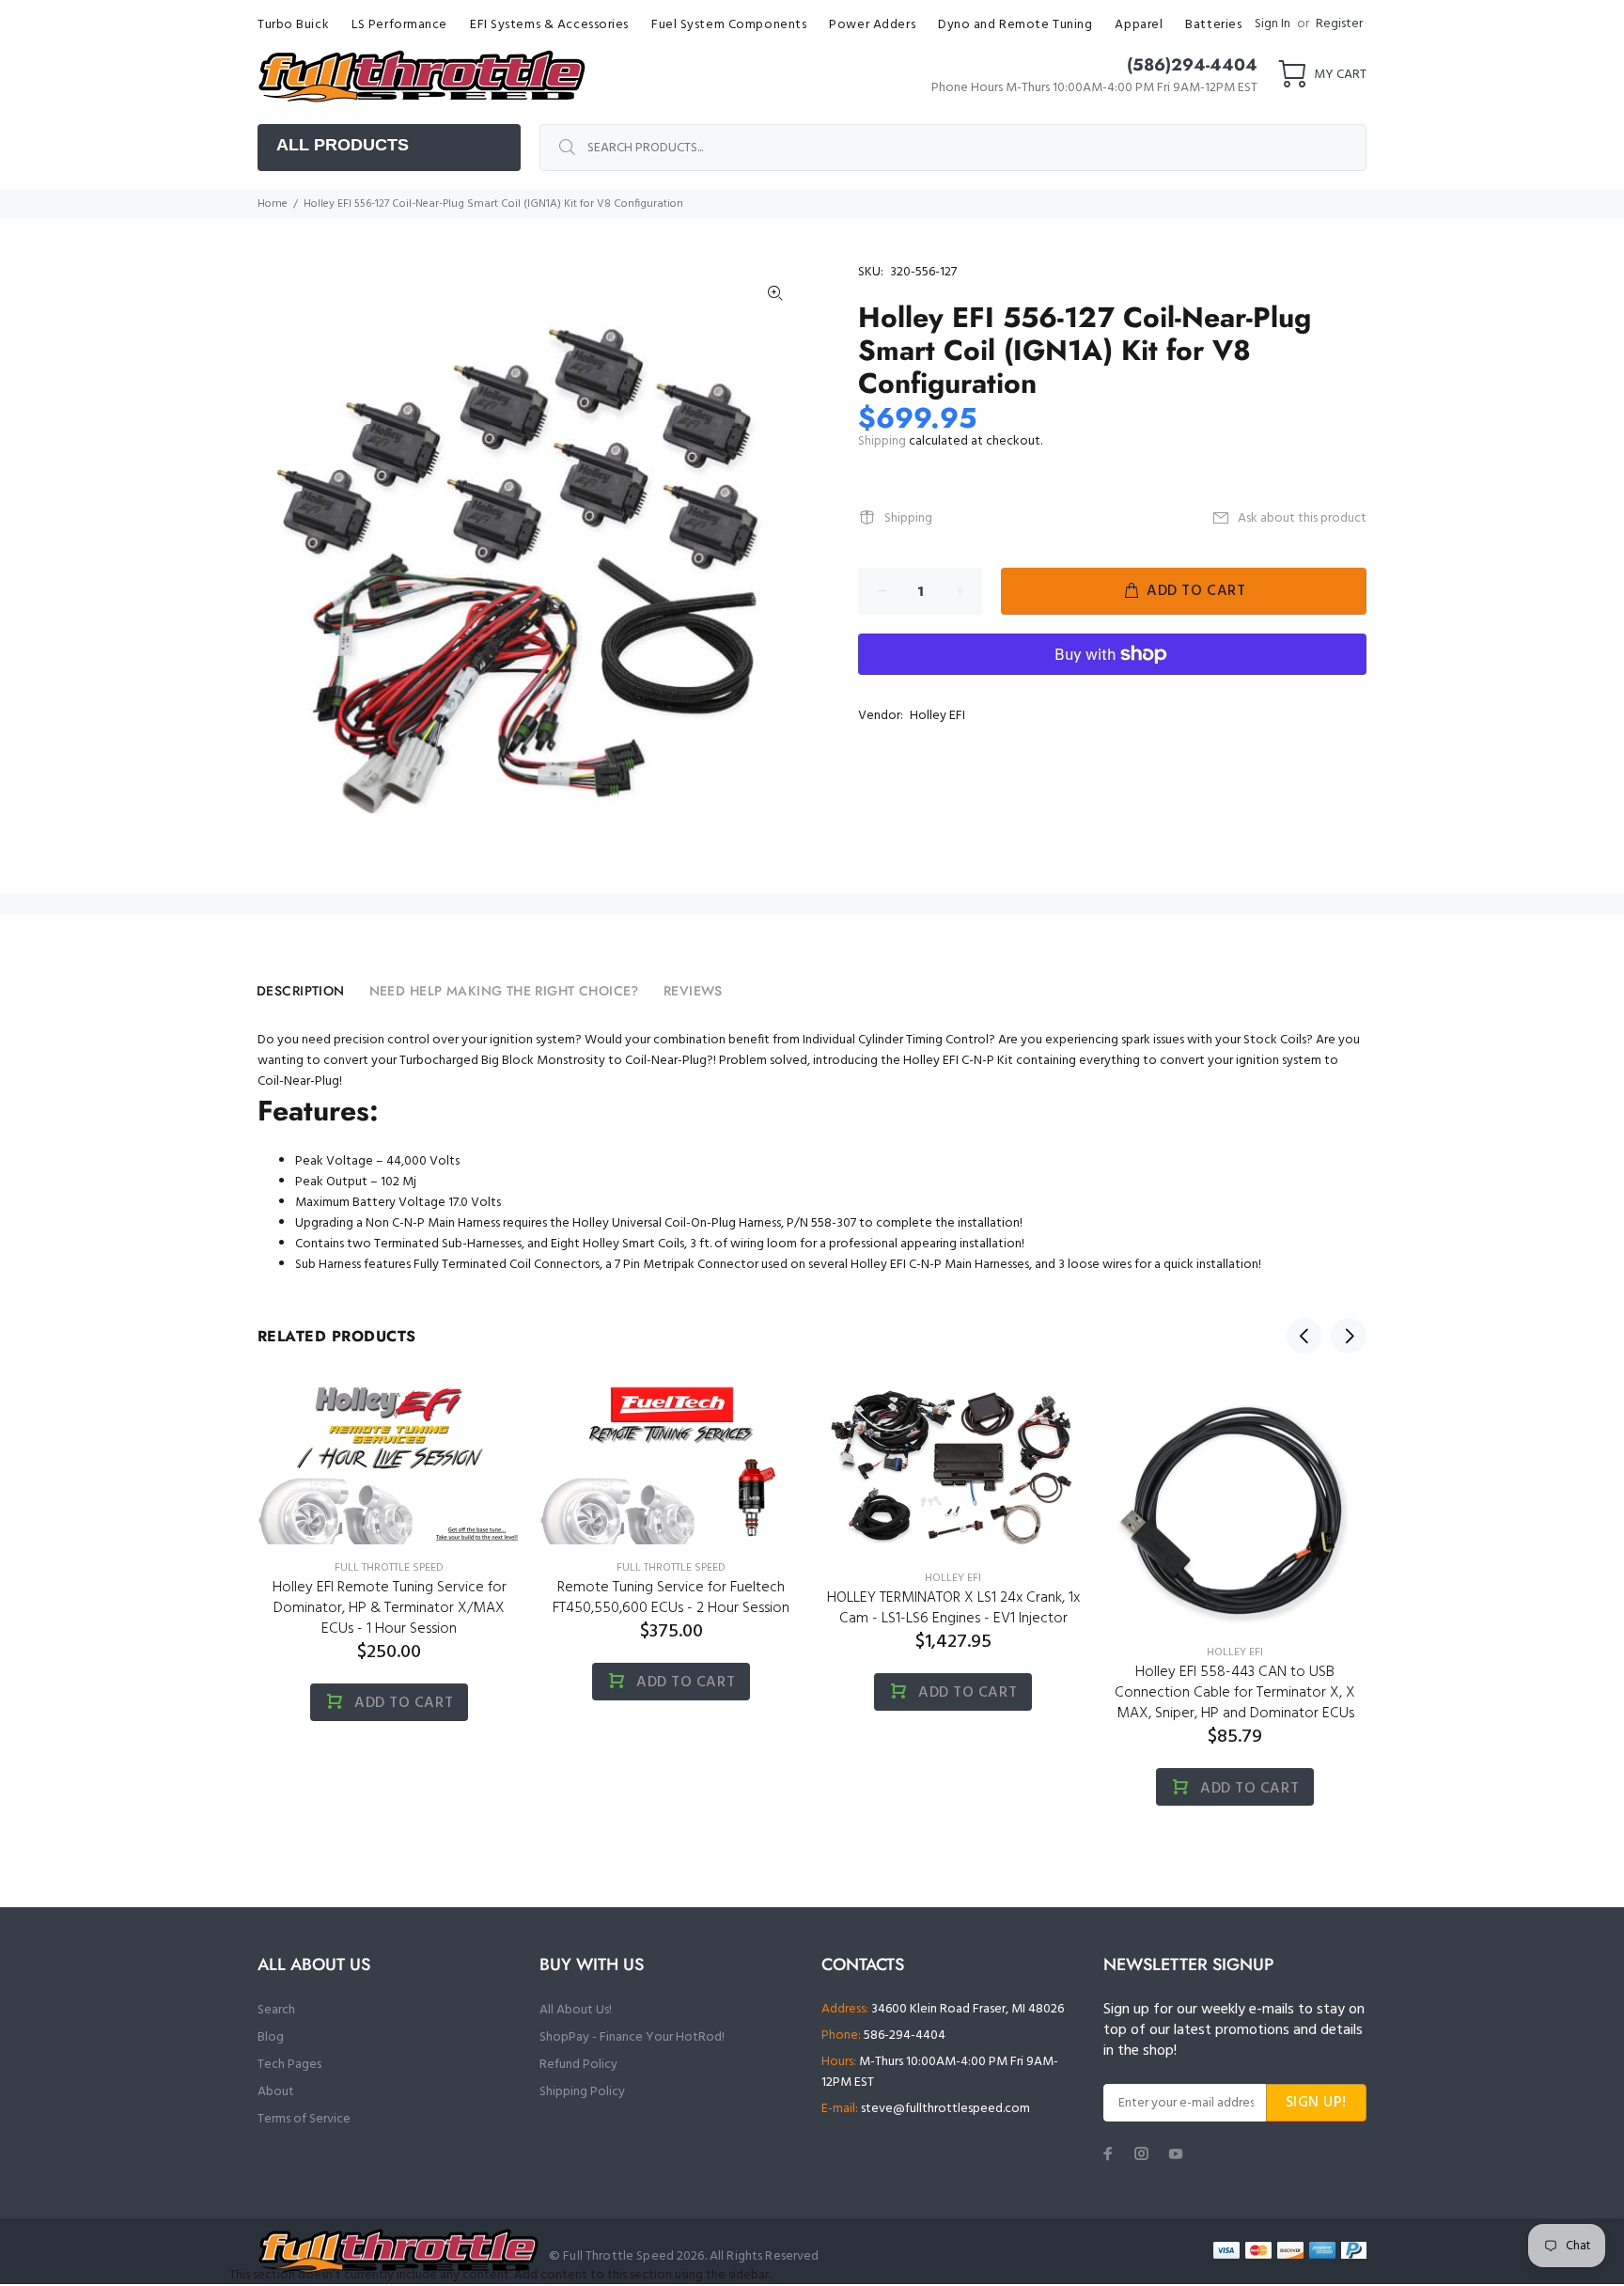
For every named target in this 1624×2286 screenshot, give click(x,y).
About (276, 2092)
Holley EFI (937, 716)
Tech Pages (289, 2065)
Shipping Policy (582, 2092)
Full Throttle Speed (389, 1568)
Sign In (1273, 24)
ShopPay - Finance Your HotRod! (632, 2037)
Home (273, 204)
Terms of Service (304, 2119)
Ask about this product (1302, 518)
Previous (1304, 1336)
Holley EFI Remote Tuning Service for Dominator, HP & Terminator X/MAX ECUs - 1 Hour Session (390, 1608)
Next (1349, 1336)
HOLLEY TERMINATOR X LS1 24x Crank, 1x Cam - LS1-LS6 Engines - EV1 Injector (953, 1608)
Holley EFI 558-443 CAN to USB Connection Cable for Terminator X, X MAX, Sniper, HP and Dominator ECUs (1235, 1693)
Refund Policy (578, 2065)
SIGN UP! (1316, 2103)
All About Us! (576, 2010)
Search (276, 2010)
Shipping (882, 441)
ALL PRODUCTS (343, 145)
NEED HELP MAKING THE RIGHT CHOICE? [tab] (504, 991)
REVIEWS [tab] (693, 991)
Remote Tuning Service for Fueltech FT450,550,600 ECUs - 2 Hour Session (671, 1598)
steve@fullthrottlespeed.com (945, 2109)
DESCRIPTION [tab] (301, 991)
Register (1339, 24)
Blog (271, 2037)
